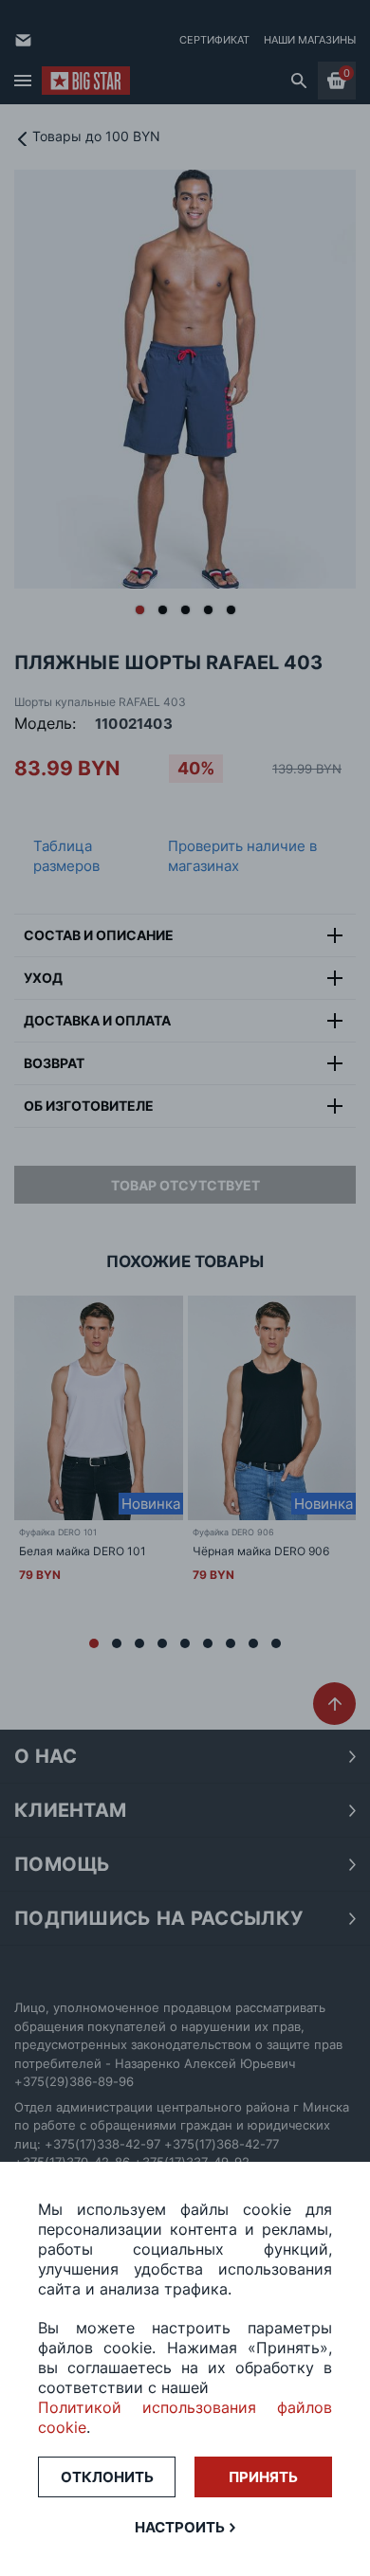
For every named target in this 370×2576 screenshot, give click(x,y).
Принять (263, 2477)
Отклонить (107, 2477)
